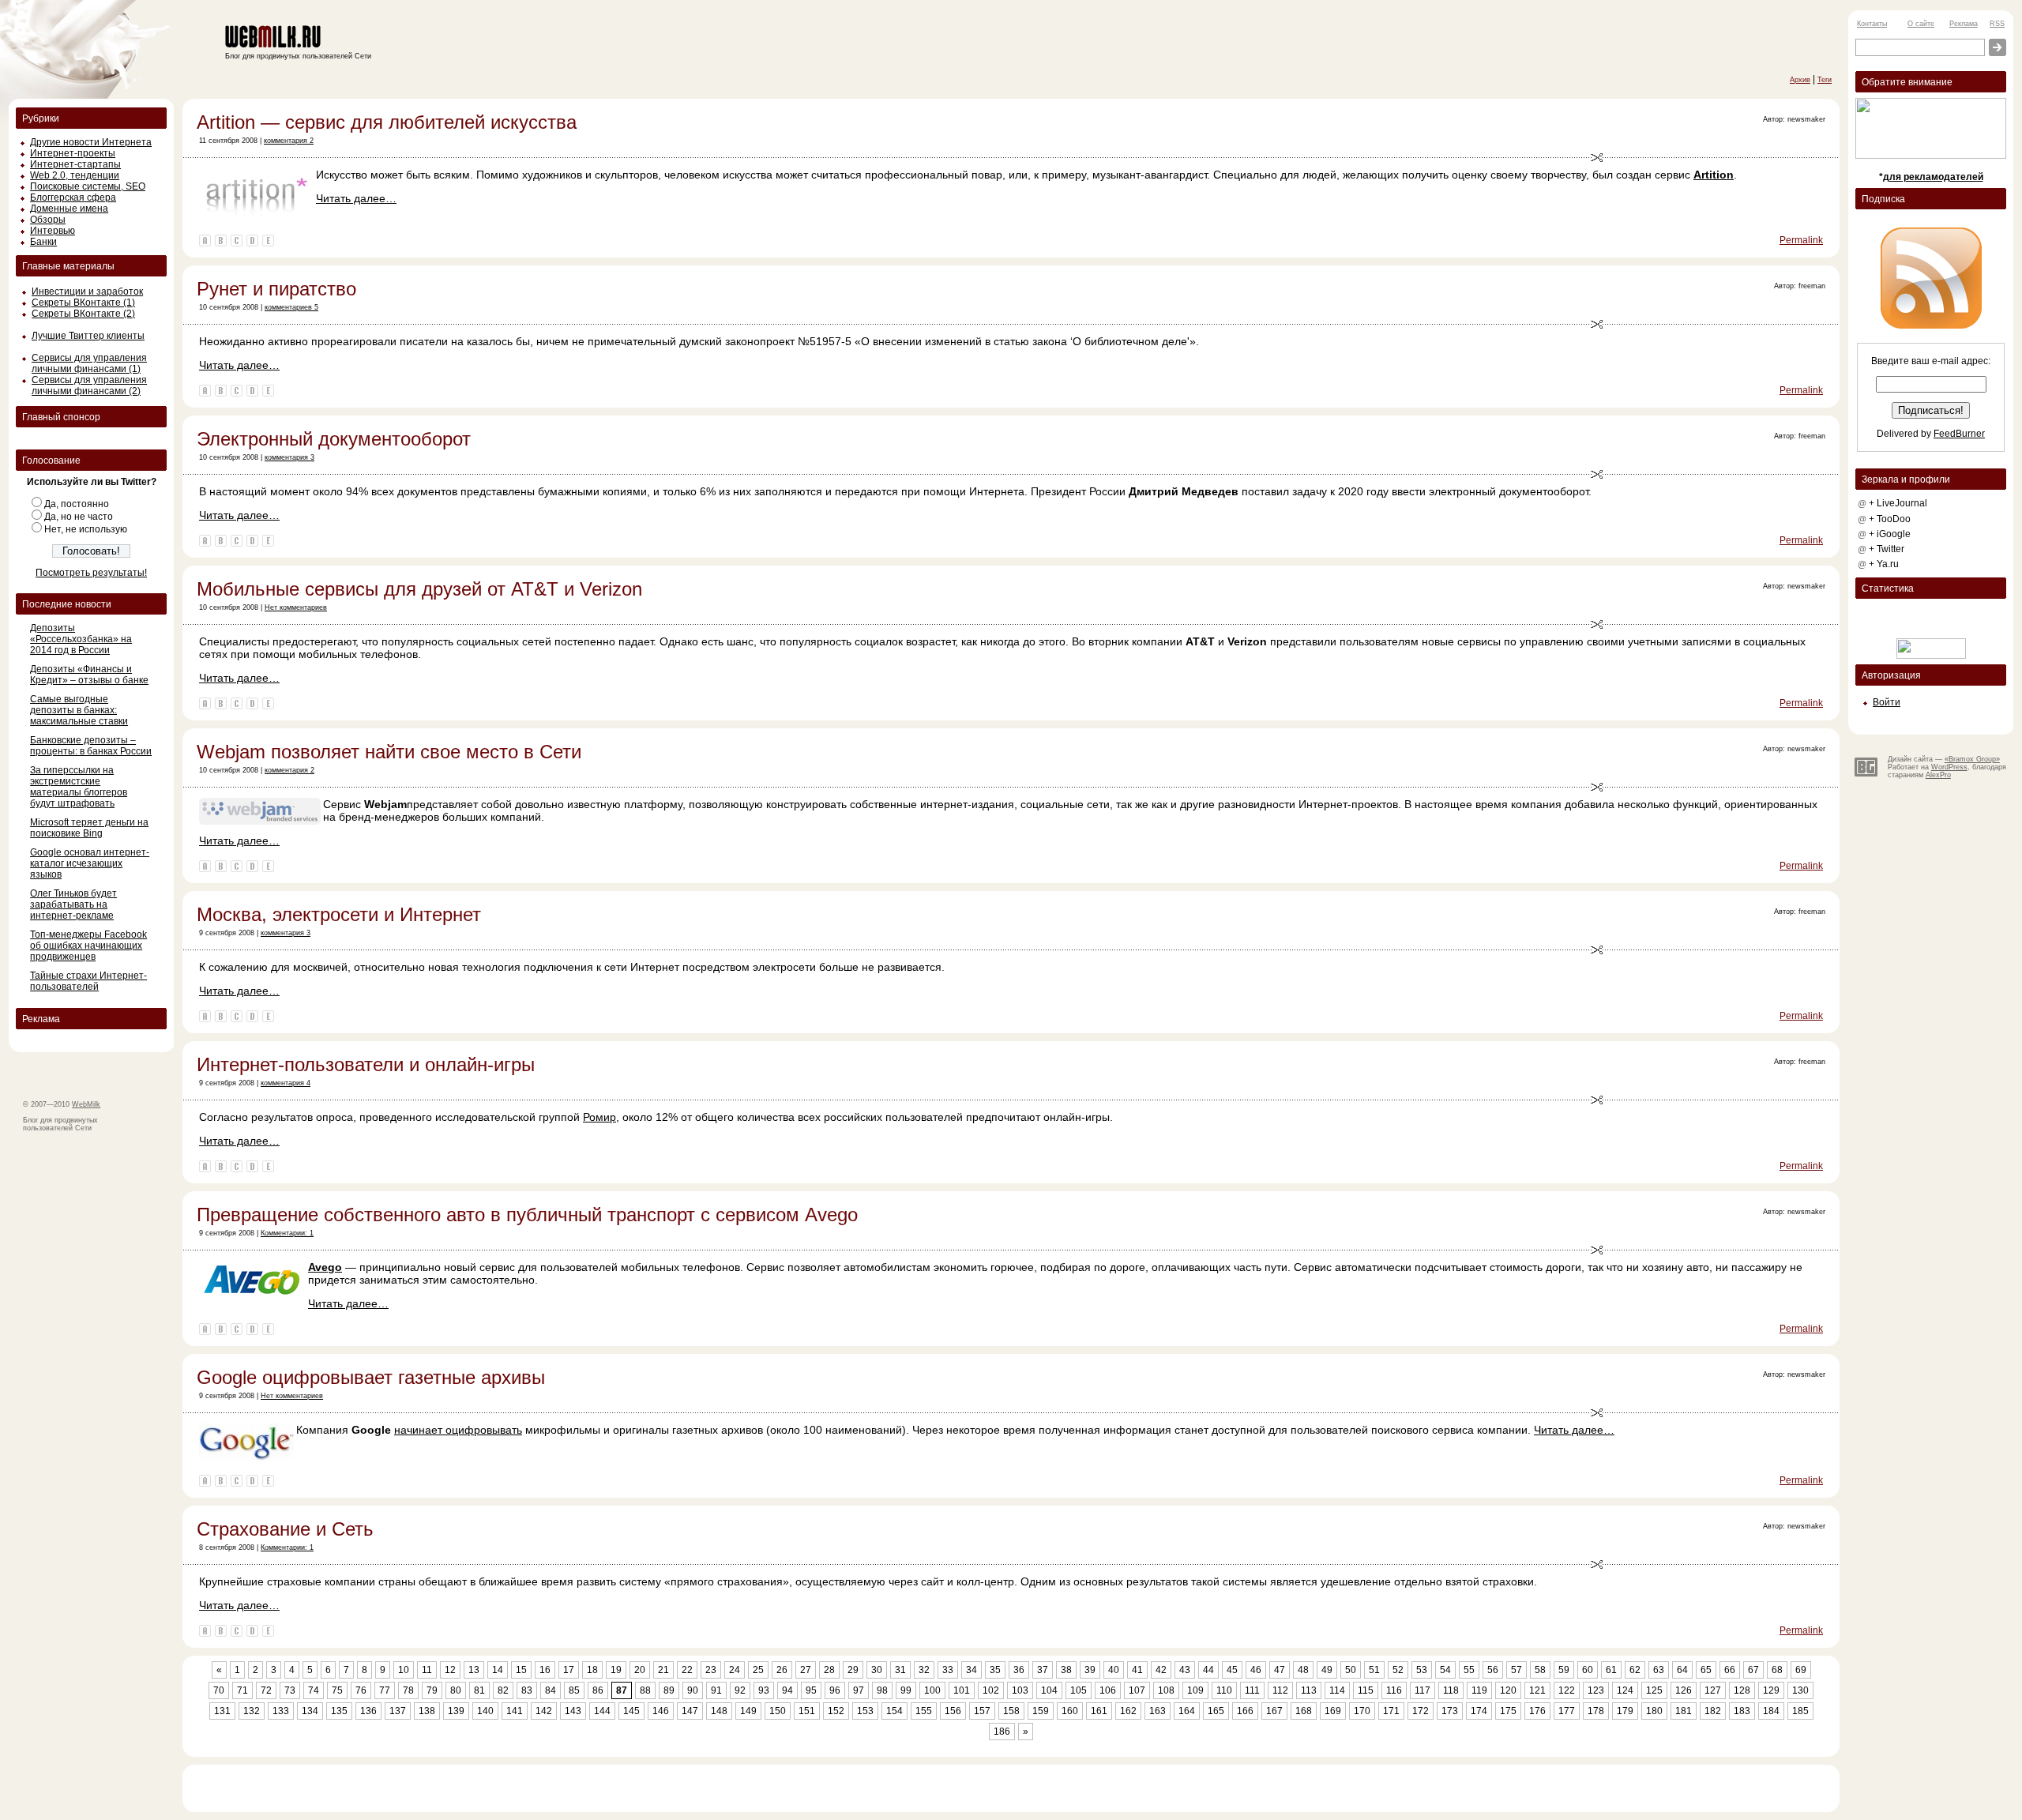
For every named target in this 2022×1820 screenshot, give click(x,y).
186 (1002, 1732)
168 (1304, 1711)
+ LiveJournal (1898, 503)
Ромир (599, 1117)
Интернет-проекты (73, 153)
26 (782, 1670)
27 (806, 1670)
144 (602, 1711)
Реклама (1964, 24)
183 (1742, 1711)
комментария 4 (286, 1083)
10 (404, 1670)
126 (1684, 1690)
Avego (325, 1267)
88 (645, 1690)
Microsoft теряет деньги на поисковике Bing (89, 828)
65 (1706, 1670)
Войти (1887, 702)
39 (1090, 1670)
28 (829, 1670)
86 (598, 1690)
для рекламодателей (1933, 177)
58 (1540, 1670)
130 (1800, 1690)
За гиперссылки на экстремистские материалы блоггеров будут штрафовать (79, 787)
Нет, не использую (86, 529)
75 (337, 1690)
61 (1611, 1670)
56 (1493, 1670)
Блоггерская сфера (73, 197)
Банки (43, 242)
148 (719, 1711)
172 (1421, 1711)
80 (456, 1690)
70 (219, 1690)
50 (1351, 1670)
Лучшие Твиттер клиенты (88, 336)
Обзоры (48, 220)
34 (972, 1670)
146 (661, 1711)
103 (1020, 1690)
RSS (1997, 24)
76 (361, 1690)
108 (1166, 1690)
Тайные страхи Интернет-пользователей (88, 981)
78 (408, 1690)
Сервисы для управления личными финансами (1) (89, 363)
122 (1567, 1690)
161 (1099, 1711)
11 (427, 1670)
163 (1158, 1711)
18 (592, 1670)
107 (1137, 1690)
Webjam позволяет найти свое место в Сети (389, 752)
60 (1588, 1670)
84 (551, 1690)
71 (242, 1690)
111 (1252, 1690)
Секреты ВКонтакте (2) (83, 314)
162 (1128, 1711)
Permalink (1801, 240)
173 (1450, 1711)
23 (711, 1670)
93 (764, 1690)
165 (1216, 1711)
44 (1208, 1670)
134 (310, 1711)
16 (545, 1670)
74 (314, 1690)
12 (450, 1670)
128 (1742, 1690)
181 (1684, 1711)
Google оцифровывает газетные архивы (371, 1377)
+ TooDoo (1890, 519)
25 (758, 1670)
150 (778, 1711)
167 (1274, 1711)
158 (1011, 1711)
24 (735, 1670)
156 (953, 1711)
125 (1654, 1690)
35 (995, 1670)
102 (991, 1690)
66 (1730, 1670)
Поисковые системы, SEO (88, 186)
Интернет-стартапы (75, 164)
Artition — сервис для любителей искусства (387, 122)
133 (281, 1711)
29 (853, 1670)
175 (1508, 1711)
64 (1682, 1670)
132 (252, 1711)
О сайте (1921, 24)
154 (894, 1711)
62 (1635, 1670)
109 (1195, 1690)
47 (1280, 1670)
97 (859, 1690)
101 (962, 1690)
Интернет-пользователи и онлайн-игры (366, 1064)
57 (1516, 1670)
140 (485, 1711)
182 (1713, 1711)
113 (1309, 1690)
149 (748, 1711)
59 (1564, 1670)
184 (1771, 1711)
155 (924, 1711)
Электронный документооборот (334, 439)
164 (1187, 1711)
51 (1374, 1670)
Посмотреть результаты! (91, 573)
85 (574, 1690)
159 (1041, 1711)
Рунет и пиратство (276, 289)
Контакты (1872, 24)
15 (521, 1670)
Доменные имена (69, 209)
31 (900, 1670)
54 (1445, 1670)
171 (1391, 1711)
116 (1394, 1690)
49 (1327, 1670)
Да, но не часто (79, 517)
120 (1508, 1690)
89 (669, 1690)
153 (865, 1711)
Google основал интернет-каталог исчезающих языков (90, 863)
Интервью (53, 231)
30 (877, 1670)
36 (1019, 1670)
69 (1801, 1670)
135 (339, 1711)
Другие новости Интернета (91, 142)
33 (948, 1670)
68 (1777, 1670)
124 (1625, 1690)
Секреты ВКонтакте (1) (83, 303)
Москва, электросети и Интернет (339, 914)
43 (1185, 1670)
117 (1423, 1690)
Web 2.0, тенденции (75, 175)
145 (631, 1711)
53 (1422, 1670)
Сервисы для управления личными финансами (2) (89, 385)
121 (1537, 1690)
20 (640, 1670)
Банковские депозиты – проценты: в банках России (91, 746)
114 (1337, 1690)
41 (1137, 1670)
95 (811, 1690)
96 (835, 1690)
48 (1303, 1670)
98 (882, 1690)
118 (1451, 1690)
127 (1713, 1690)
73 (290, 1690)
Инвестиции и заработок (87, 291)
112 (1280, 1690)
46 (1256, 1670)
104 (1049, 1690)
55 (1469, 1670)
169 (1333, 1711)
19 (616, 1670)
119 (1479, 1690)
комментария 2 (289, 141)
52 (1398, 1670)
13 (474, 1670)
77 (385, 1690)
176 (1537, 1711)
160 (1070, 1711)
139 (456, 1711)
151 (807, 1711)
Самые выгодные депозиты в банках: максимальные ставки (79, 710)
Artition (1714, 175)
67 (1753, 1670)
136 (368, 1711)
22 (687, 1670)
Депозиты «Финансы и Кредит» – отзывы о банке (89, 675)
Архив (1800, 80)
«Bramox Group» (1972, 759)
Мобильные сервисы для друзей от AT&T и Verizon (419, 589)
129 (1771, 1690)
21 (663, 1670)
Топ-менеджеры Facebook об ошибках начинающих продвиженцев (88, 946)
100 (932, 1690)
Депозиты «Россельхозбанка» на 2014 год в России (81, 639)
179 (1625, 1711)
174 (1479, 1711)
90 (693, 1690)
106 (1108, 1690)
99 (906, 1690)
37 (1043, 1670)
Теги (1825, 80)
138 (427, 1711)
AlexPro (1938, 775)
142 (544, 1711)
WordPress (1949, 767)
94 (787, 1690)
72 (266, 1690)
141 (515, 1711)
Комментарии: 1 (287, 1233)
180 (1654, 1711)
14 (498, 1670)
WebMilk (86, 1104)
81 (479, 1690)
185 (1800, 1711)
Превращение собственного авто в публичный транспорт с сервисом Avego (527, 1215)
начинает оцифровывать (458, 1430)
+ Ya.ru (1884, 564)
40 (1114, 1670)
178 (1596, 1711)
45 (1232, 1670)
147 (690, 1711)
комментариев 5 (291, 307)
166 (1245, 1711)
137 (398, 1711)
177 (1567, 1711)
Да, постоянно (77, 504)
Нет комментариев (296, 607)
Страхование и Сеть (285, 1529)
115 (1366, 1690)
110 (1224, 1690)
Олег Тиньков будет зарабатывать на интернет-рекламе (73, 904)
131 (222, 1711)
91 (716, 1690)
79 (432, 1690)
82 (503, 1690)
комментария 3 (289, 457)
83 (527, 1690)
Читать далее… (356, 198)
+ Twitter (1887, 549)
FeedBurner (1959, 434)
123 (1596, 1690)
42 (1161, 1670)
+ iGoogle (1890, 534)
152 (836, 1711)
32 (924, 1670)
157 (982, 1711)
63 (1659, 1670)
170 (1362, 1711)
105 (1079, 1690)
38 (1066, 1670)
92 (740, 1690)
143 (573, 1711)
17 (569, 1670)
